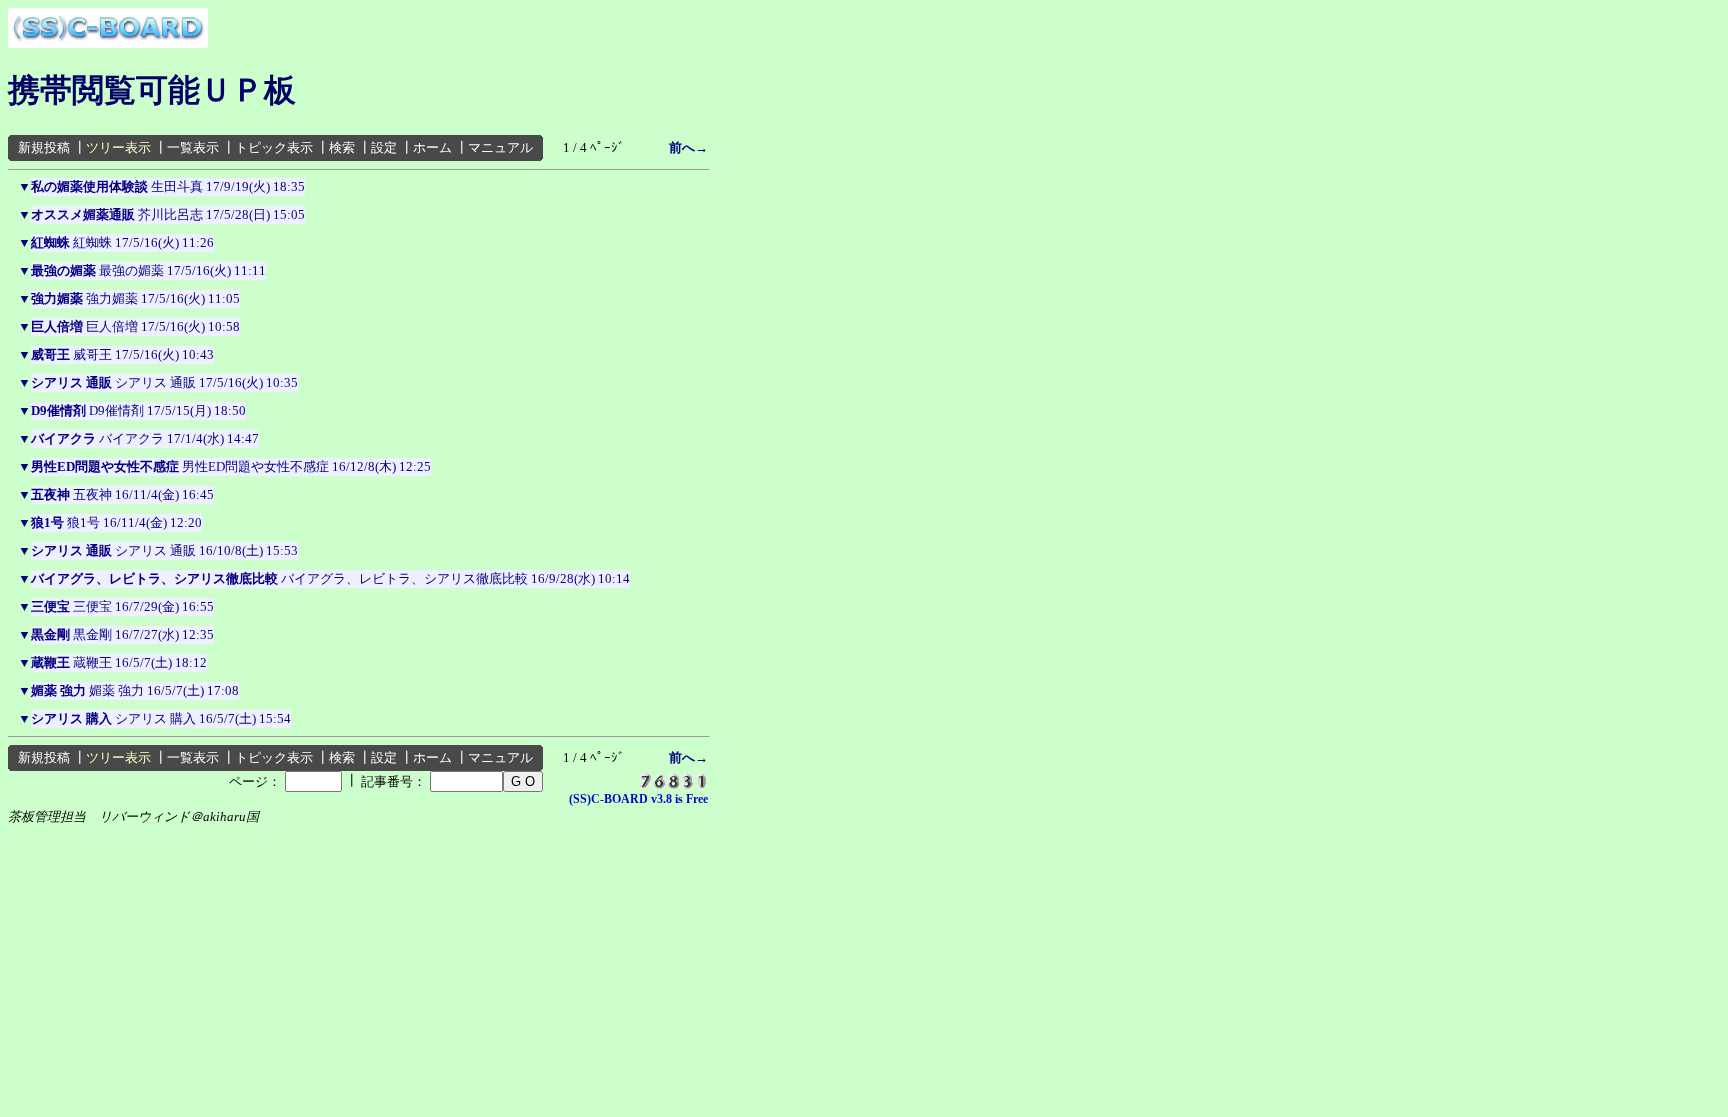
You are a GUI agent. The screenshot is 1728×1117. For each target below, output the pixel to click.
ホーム (432, 147)
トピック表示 (274, 147)
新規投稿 (44, 147)
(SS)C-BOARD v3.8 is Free (638, 799)
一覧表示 (193, 147)
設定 (384, 147)
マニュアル (500, 147)
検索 (342, 147)
